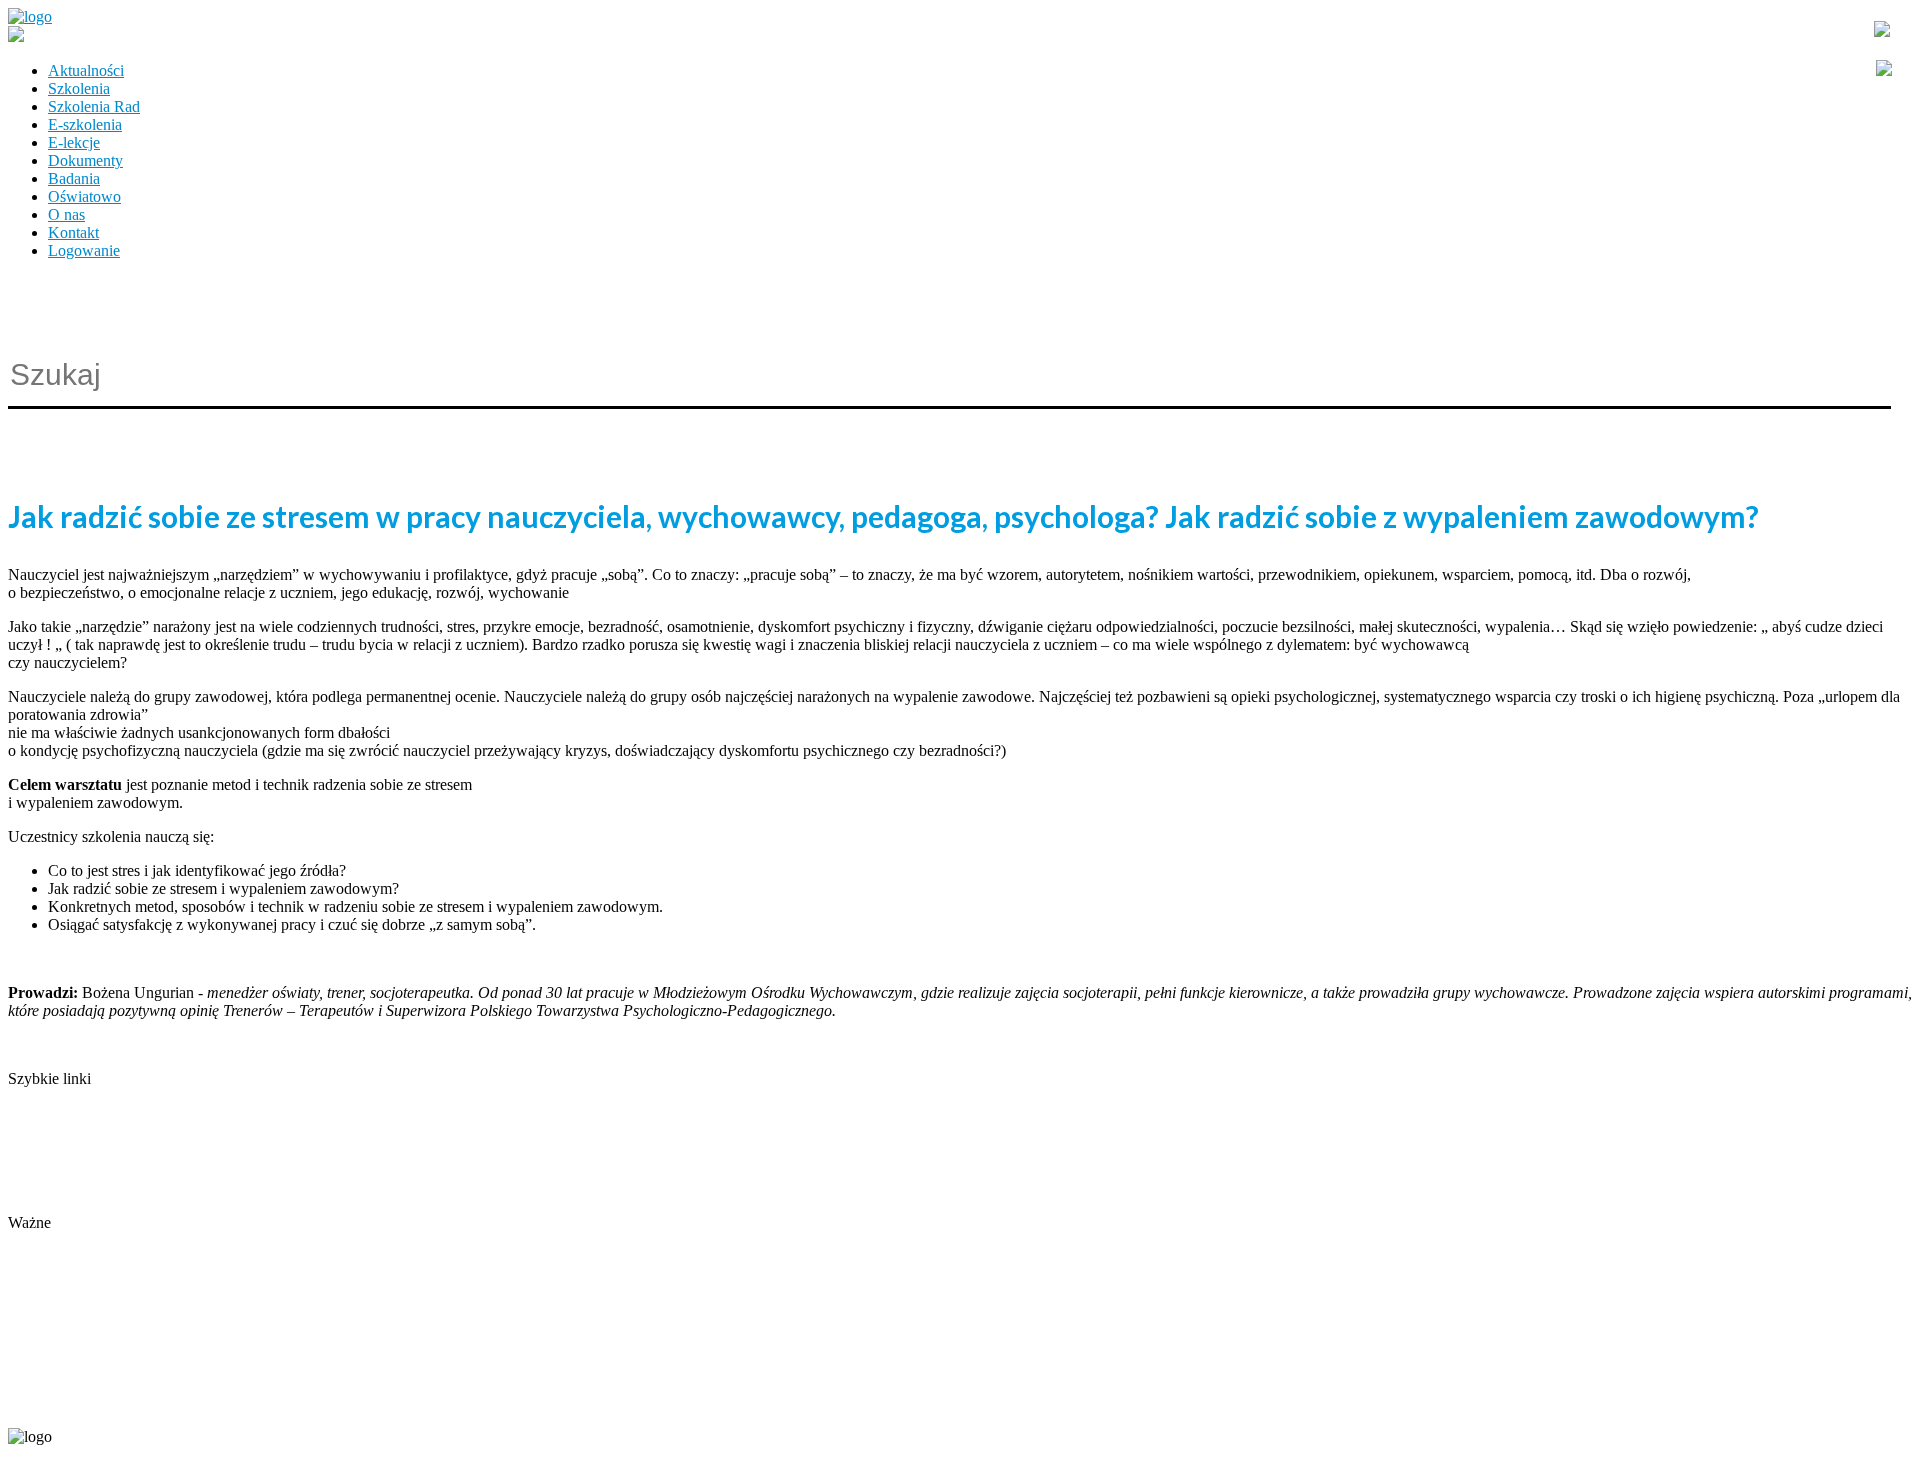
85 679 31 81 (44, 1403)
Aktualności (86, 70)
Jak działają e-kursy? (73, 1204)
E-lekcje (74, 142)
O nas (66, 214)
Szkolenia (79, 88)
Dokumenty (85, 160)
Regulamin (42, 1168)
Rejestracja (42, 1240)
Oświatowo (84, 196)
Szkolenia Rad (94, 106)
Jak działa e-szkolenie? (80, 1186)
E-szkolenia (85, 124)
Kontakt (73, 232)
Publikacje (41, 1150)
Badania (74, 178)
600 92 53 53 (128, 1403)
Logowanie (84, 250)
